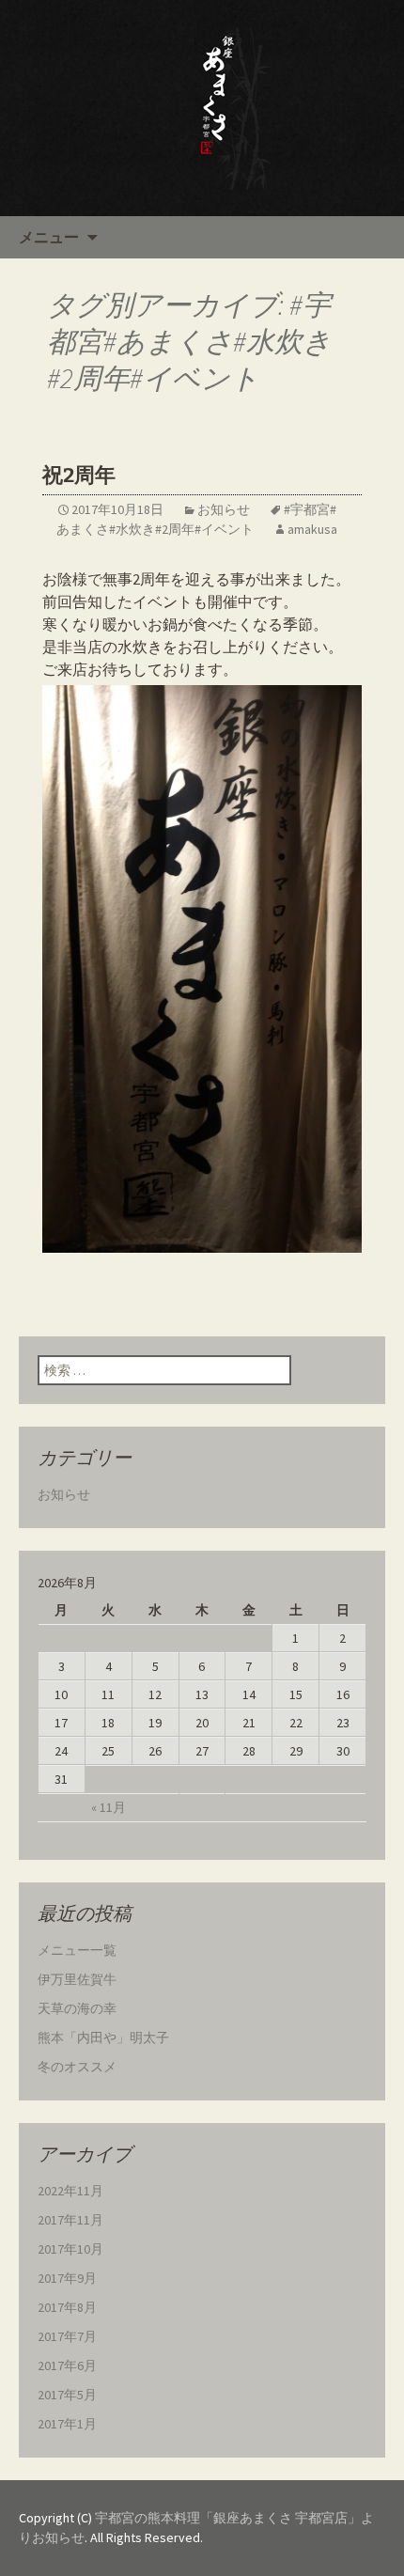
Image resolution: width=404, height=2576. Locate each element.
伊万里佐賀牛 (77, 1979)
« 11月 (109, 1807)
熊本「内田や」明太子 (103, 2037)
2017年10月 (70, 2249)
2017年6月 (67, 2365)
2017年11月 (70, 2220)
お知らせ (224, 509)
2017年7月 (67, 2336)
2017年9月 (67, 2278)
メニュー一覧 (77, 1950)
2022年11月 (70, 2191)
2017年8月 (67, 2307)
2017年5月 (67, 2395)
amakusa (312, 529)
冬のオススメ (77, 2067)
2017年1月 (67, 2424)
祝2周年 (79, 475)
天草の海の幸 (77, 2008)
